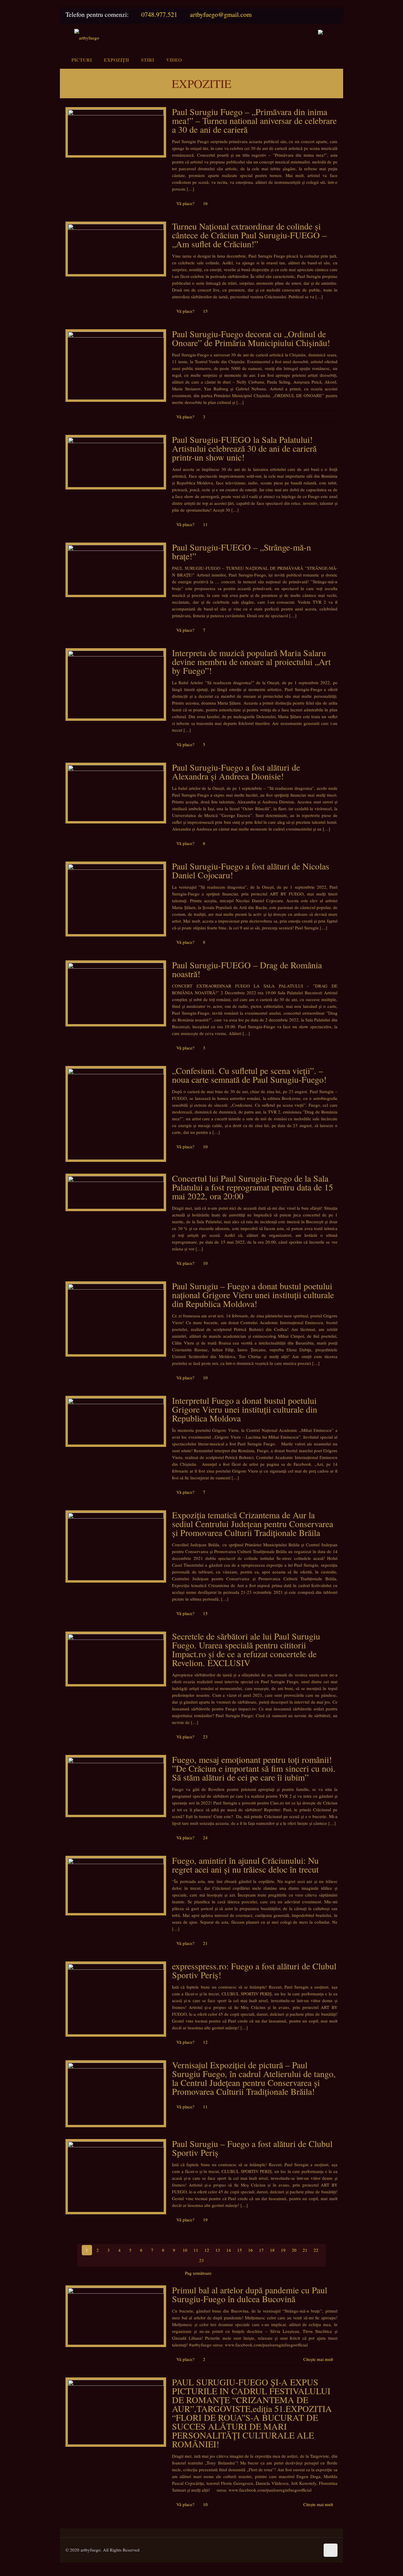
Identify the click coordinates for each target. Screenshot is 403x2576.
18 (272, 2250)
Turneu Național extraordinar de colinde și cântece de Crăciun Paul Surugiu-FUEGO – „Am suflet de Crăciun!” (249, 235)
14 (229, 2250)
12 (207, 2250)
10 (185, 2250)
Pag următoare (198, 2273)
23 (201, 2260)
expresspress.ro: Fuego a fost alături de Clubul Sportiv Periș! (254, 1970)
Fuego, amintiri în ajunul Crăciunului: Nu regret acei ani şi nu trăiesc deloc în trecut (245, 1865)
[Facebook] (317, 15)
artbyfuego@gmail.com (221, 14)
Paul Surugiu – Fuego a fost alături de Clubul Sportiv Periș (252, 2148)
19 (283, 2250)
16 (250, 2250)
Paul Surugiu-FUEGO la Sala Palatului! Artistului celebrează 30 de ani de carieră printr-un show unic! (244, 448)
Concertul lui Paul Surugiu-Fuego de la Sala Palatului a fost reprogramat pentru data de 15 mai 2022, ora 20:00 (253, 1187)
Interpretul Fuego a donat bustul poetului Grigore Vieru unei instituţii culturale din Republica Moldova (245, 1409)
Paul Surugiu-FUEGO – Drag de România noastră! (247, 969)
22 (316, 2250)
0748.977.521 (159, 14)
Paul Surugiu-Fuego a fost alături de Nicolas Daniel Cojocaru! (251, 870)
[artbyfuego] (87, 37)
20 (294, 2250)
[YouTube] (331, 15)
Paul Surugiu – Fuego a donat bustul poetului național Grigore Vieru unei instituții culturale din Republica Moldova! (253, 1295)
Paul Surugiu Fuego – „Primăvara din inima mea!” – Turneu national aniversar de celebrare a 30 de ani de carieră (254, 120)
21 (305, 2250)
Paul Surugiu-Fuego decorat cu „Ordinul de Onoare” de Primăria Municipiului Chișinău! (251, 338)
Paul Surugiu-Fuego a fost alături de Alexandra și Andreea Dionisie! (236, 772)
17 (261, 2250)
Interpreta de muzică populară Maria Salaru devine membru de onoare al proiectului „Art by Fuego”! (251, 661)
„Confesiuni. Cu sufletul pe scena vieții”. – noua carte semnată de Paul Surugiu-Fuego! (249, 1075)
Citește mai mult (318, 2359)
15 (240, 2250)
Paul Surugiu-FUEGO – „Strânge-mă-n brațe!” (241, 551)
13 (218, 2250)
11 (196, 2250)
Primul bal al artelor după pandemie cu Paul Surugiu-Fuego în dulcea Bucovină (250, 2294)
